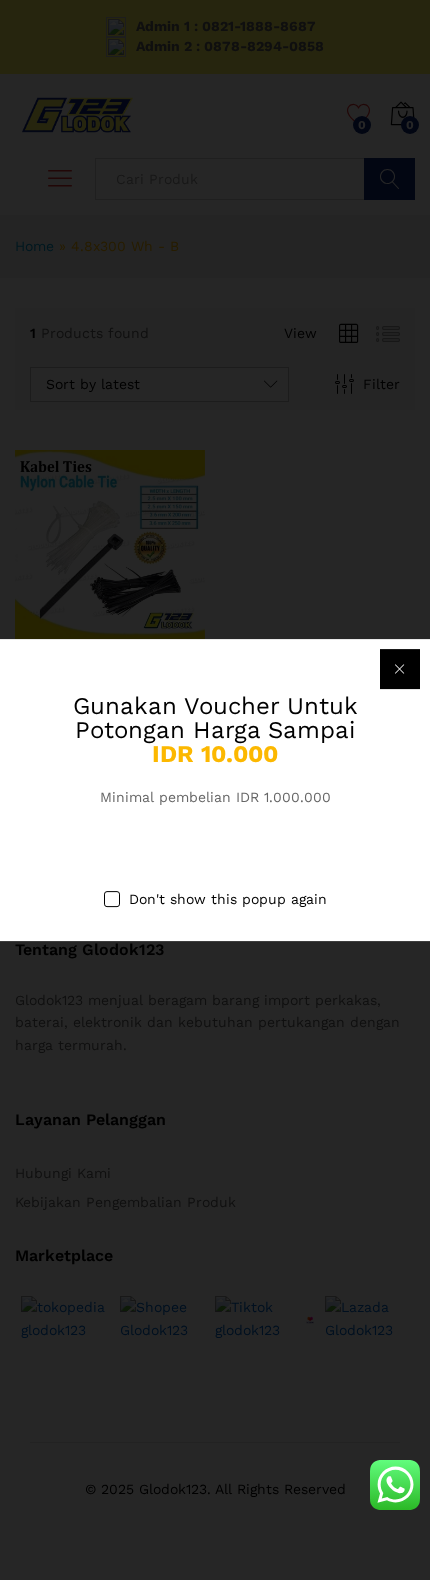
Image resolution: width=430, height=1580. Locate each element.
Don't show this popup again (228, 900)
